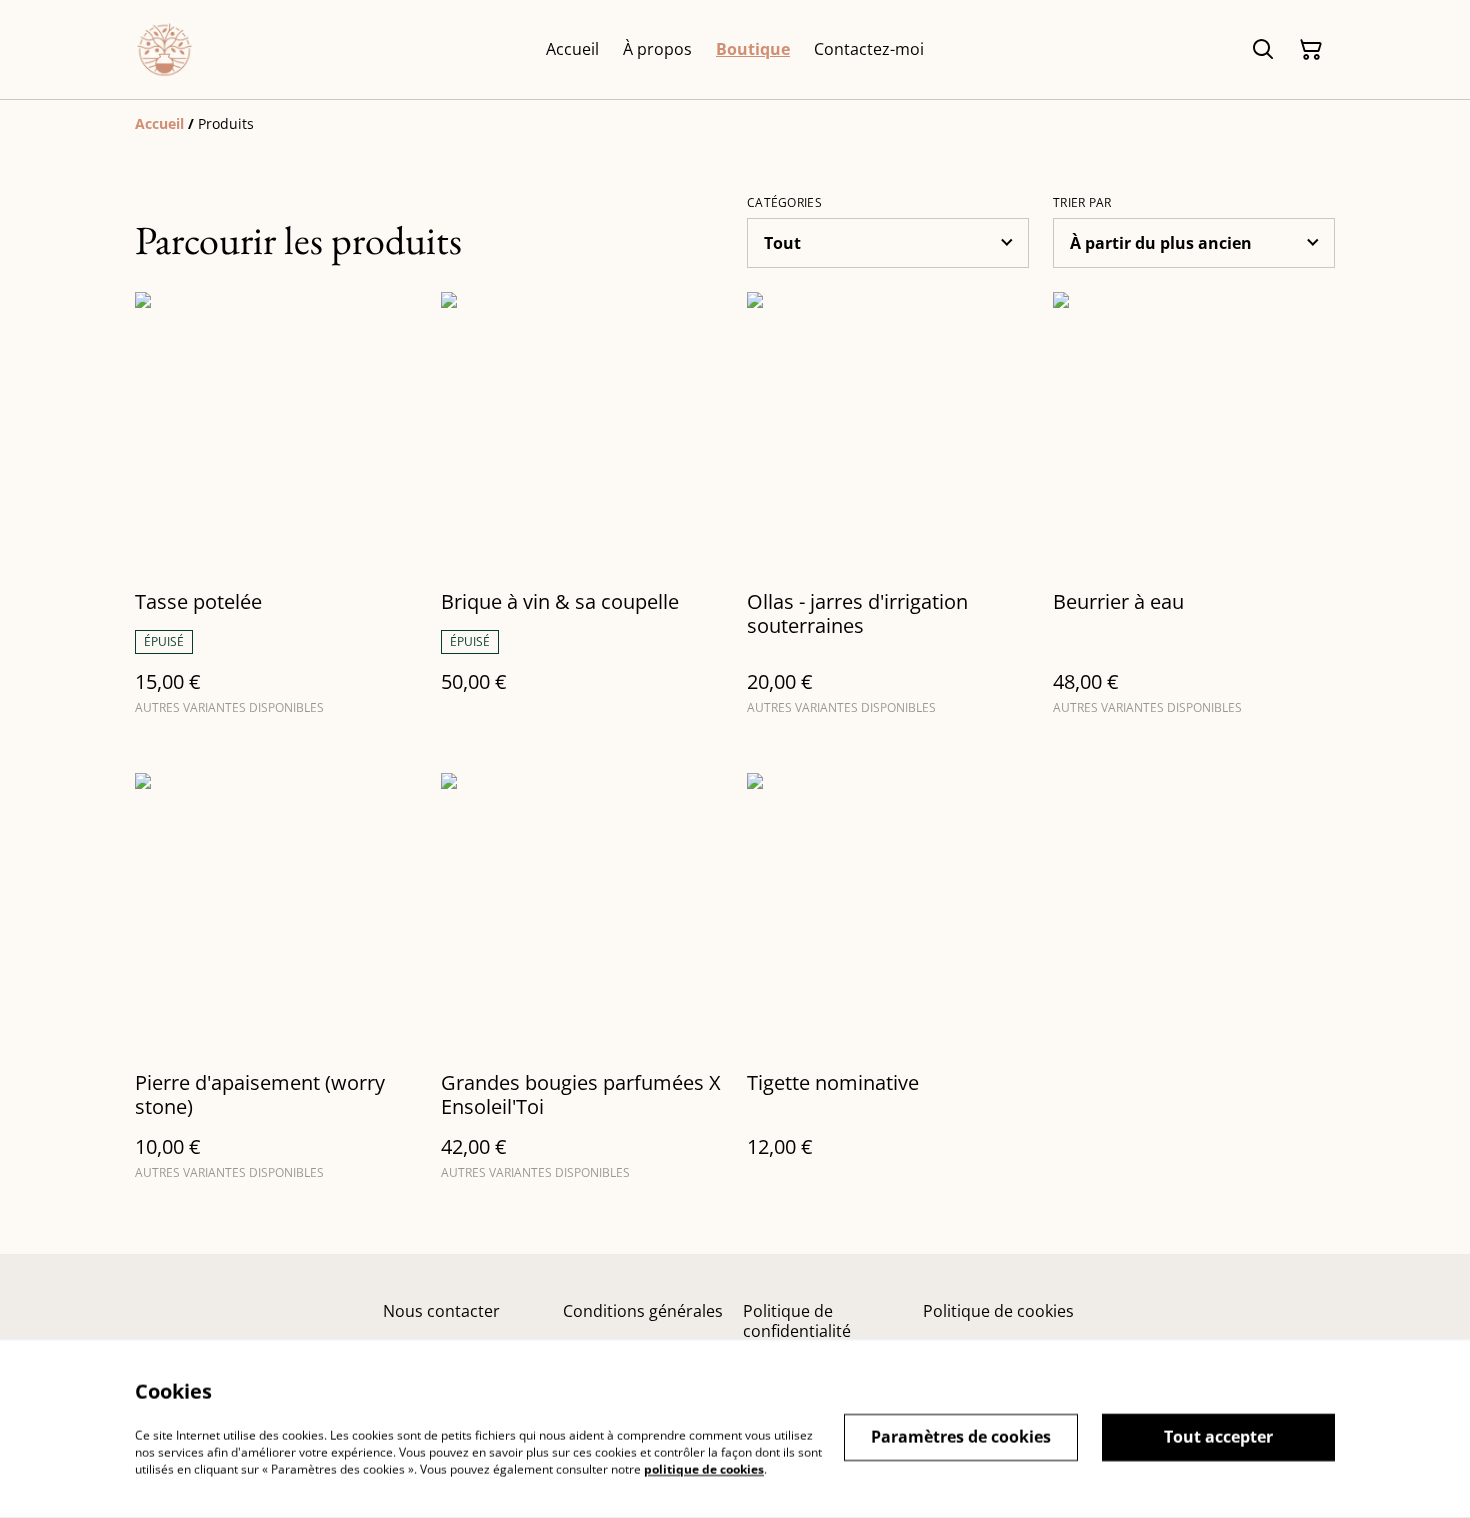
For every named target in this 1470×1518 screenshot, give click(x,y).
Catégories (784, 203)
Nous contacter (441, 1311)
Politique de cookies (998, 1311)
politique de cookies (704, 1468)
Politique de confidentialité (797, 1320)
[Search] (1263, 50)
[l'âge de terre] (164, 49)
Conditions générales (643, 1311)
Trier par (1082, 203)
